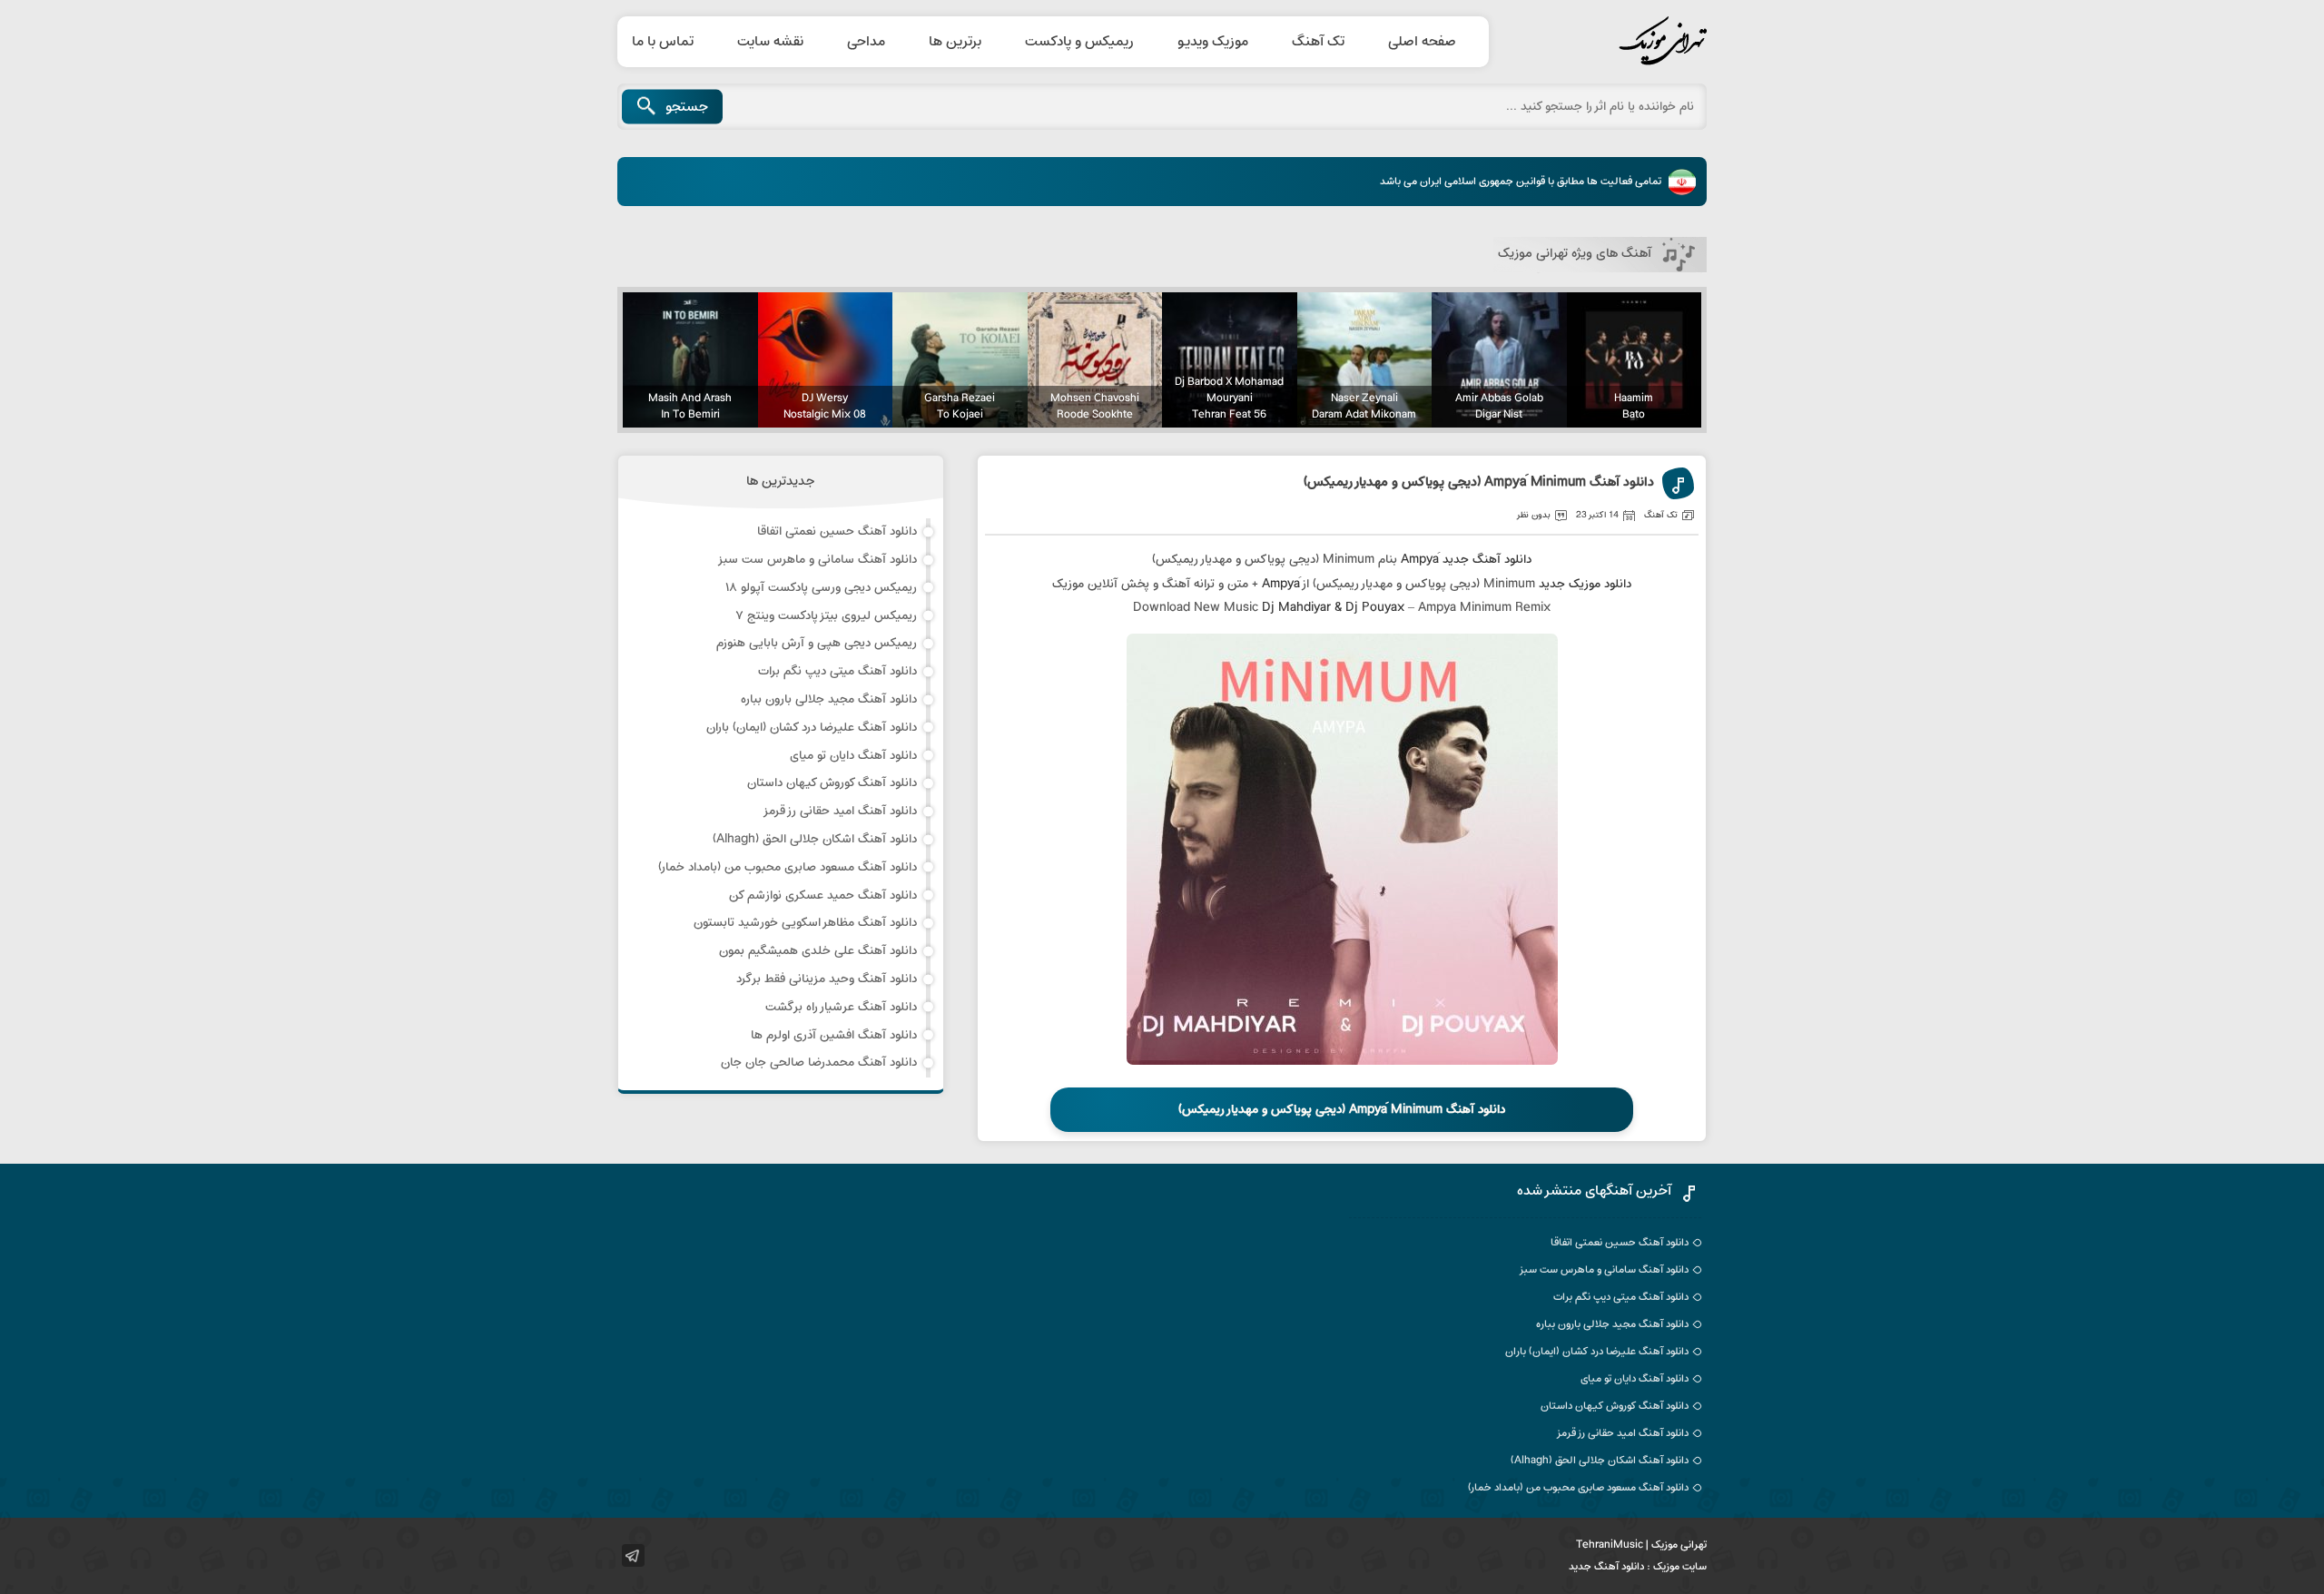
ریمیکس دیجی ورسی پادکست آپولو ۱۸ (821, 588)
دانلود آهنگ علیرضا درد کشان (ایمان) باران (812, 728)
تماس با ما (663, 42)
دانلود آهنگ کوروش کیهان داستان (832, 783)
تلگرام (633, 1555)
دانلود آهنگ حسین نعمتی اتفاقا (837, 531)
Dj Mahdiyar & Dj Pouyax (1333, 608)
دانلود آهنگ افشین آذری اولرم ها (834, 1035)
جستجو (687, 107)
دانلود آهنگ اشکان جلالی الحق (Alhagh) (815, 839)
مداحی (866, 42)
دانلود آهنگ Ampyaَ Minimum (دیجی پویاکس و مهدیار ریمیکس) (1479, 483)
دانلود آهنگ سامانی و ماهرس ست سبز (817, 560)
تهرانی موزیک (1620, 42)
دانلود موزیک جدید (1585, 584)
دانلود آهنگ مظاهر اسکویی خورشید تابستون (805, 923)
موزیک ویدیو (1213, 42)
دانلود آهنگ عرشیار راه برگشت (841, 1007)
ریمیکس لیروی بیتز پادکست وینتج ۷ (826, 616)
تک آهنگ (1318, 42)
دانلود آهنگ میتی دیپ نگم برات (837, 671)
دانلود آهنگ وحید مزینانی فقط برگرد (827, 979)
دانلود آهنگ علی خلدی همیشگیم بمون (818, 951)
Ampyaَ (1420, 560)
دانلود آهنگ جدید (1487, 560)
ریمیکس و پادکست (1079, 42)
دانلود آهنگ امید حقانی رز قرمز (840, 811)
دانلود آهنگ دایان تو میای (853, 756)
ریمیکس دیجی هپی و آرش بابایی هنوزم (817, 643)
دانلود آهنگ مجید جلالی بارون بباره (829, 699)
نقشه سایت (770, 42)
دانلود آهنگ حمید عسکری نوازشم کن (823, 895)
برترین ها (955, 42)
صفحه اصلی (1422, 42)
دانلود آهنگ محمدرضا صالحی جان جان (819, 1063)
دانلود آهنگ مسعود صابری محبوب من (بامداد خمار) (788, 867)
